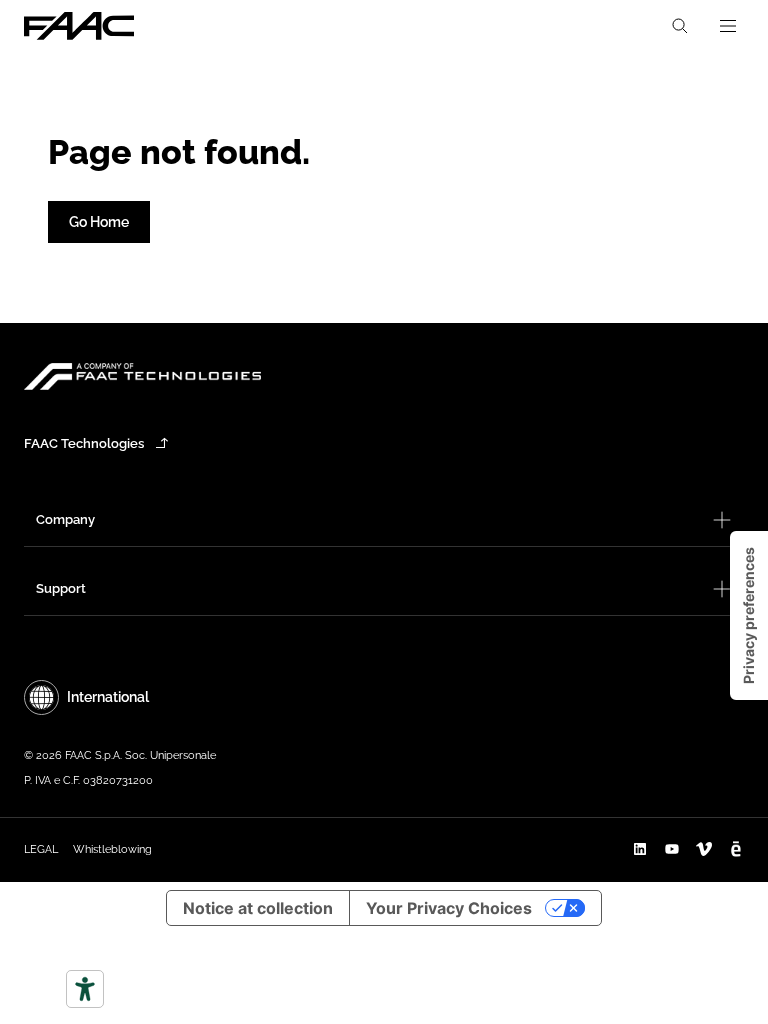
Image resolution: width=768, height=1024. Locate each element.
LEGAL (41, 849)
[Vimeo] (704, 849)
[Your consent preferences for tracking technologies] (749, 615)
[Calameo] (736, 849)
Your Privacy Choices (449, 908)
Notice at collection (258, 908)
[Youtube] (672, 849)
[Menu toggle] (728, 26)
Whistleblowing (112, 849)
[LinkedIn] (640, 849)
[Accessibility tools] (85, 989)
